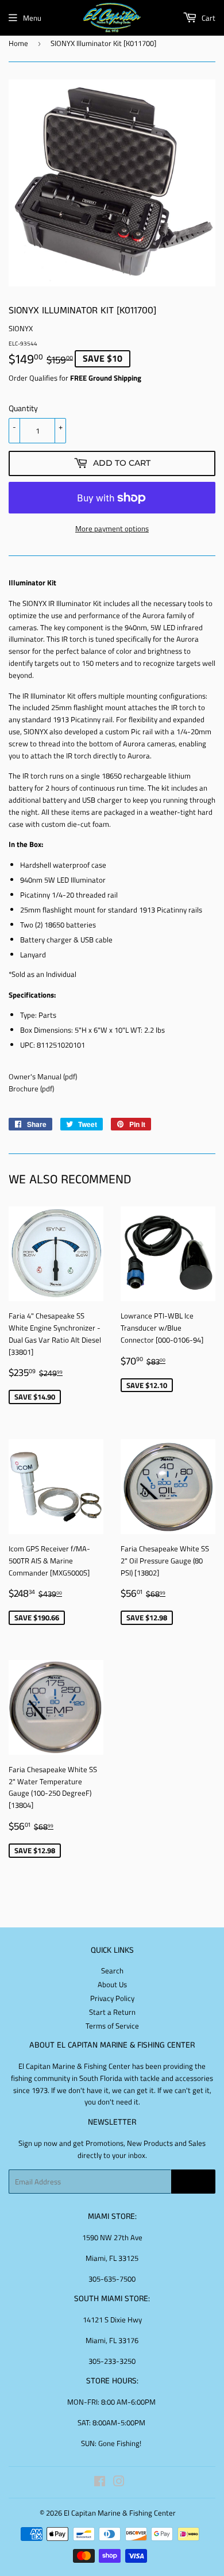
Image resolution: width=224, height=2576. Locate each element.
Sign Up (193, 2182)
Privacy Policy (112, 1998)
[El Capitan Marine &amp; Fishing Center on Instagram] (119, 2483)
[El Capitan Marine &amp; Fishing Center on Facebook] (100, 2483)
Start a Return (112, 2012)
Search (112, 1971)
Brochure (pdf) (31, 1088)
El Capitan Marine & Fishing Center (120, 2513)
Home (18, 43)
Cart (208, 18)
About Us (112, 1984)
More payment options (112, 528)
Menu (32, 18)
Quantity (23, 408)
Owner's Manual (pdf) (43, 1076)
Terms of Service (112, 2026)
